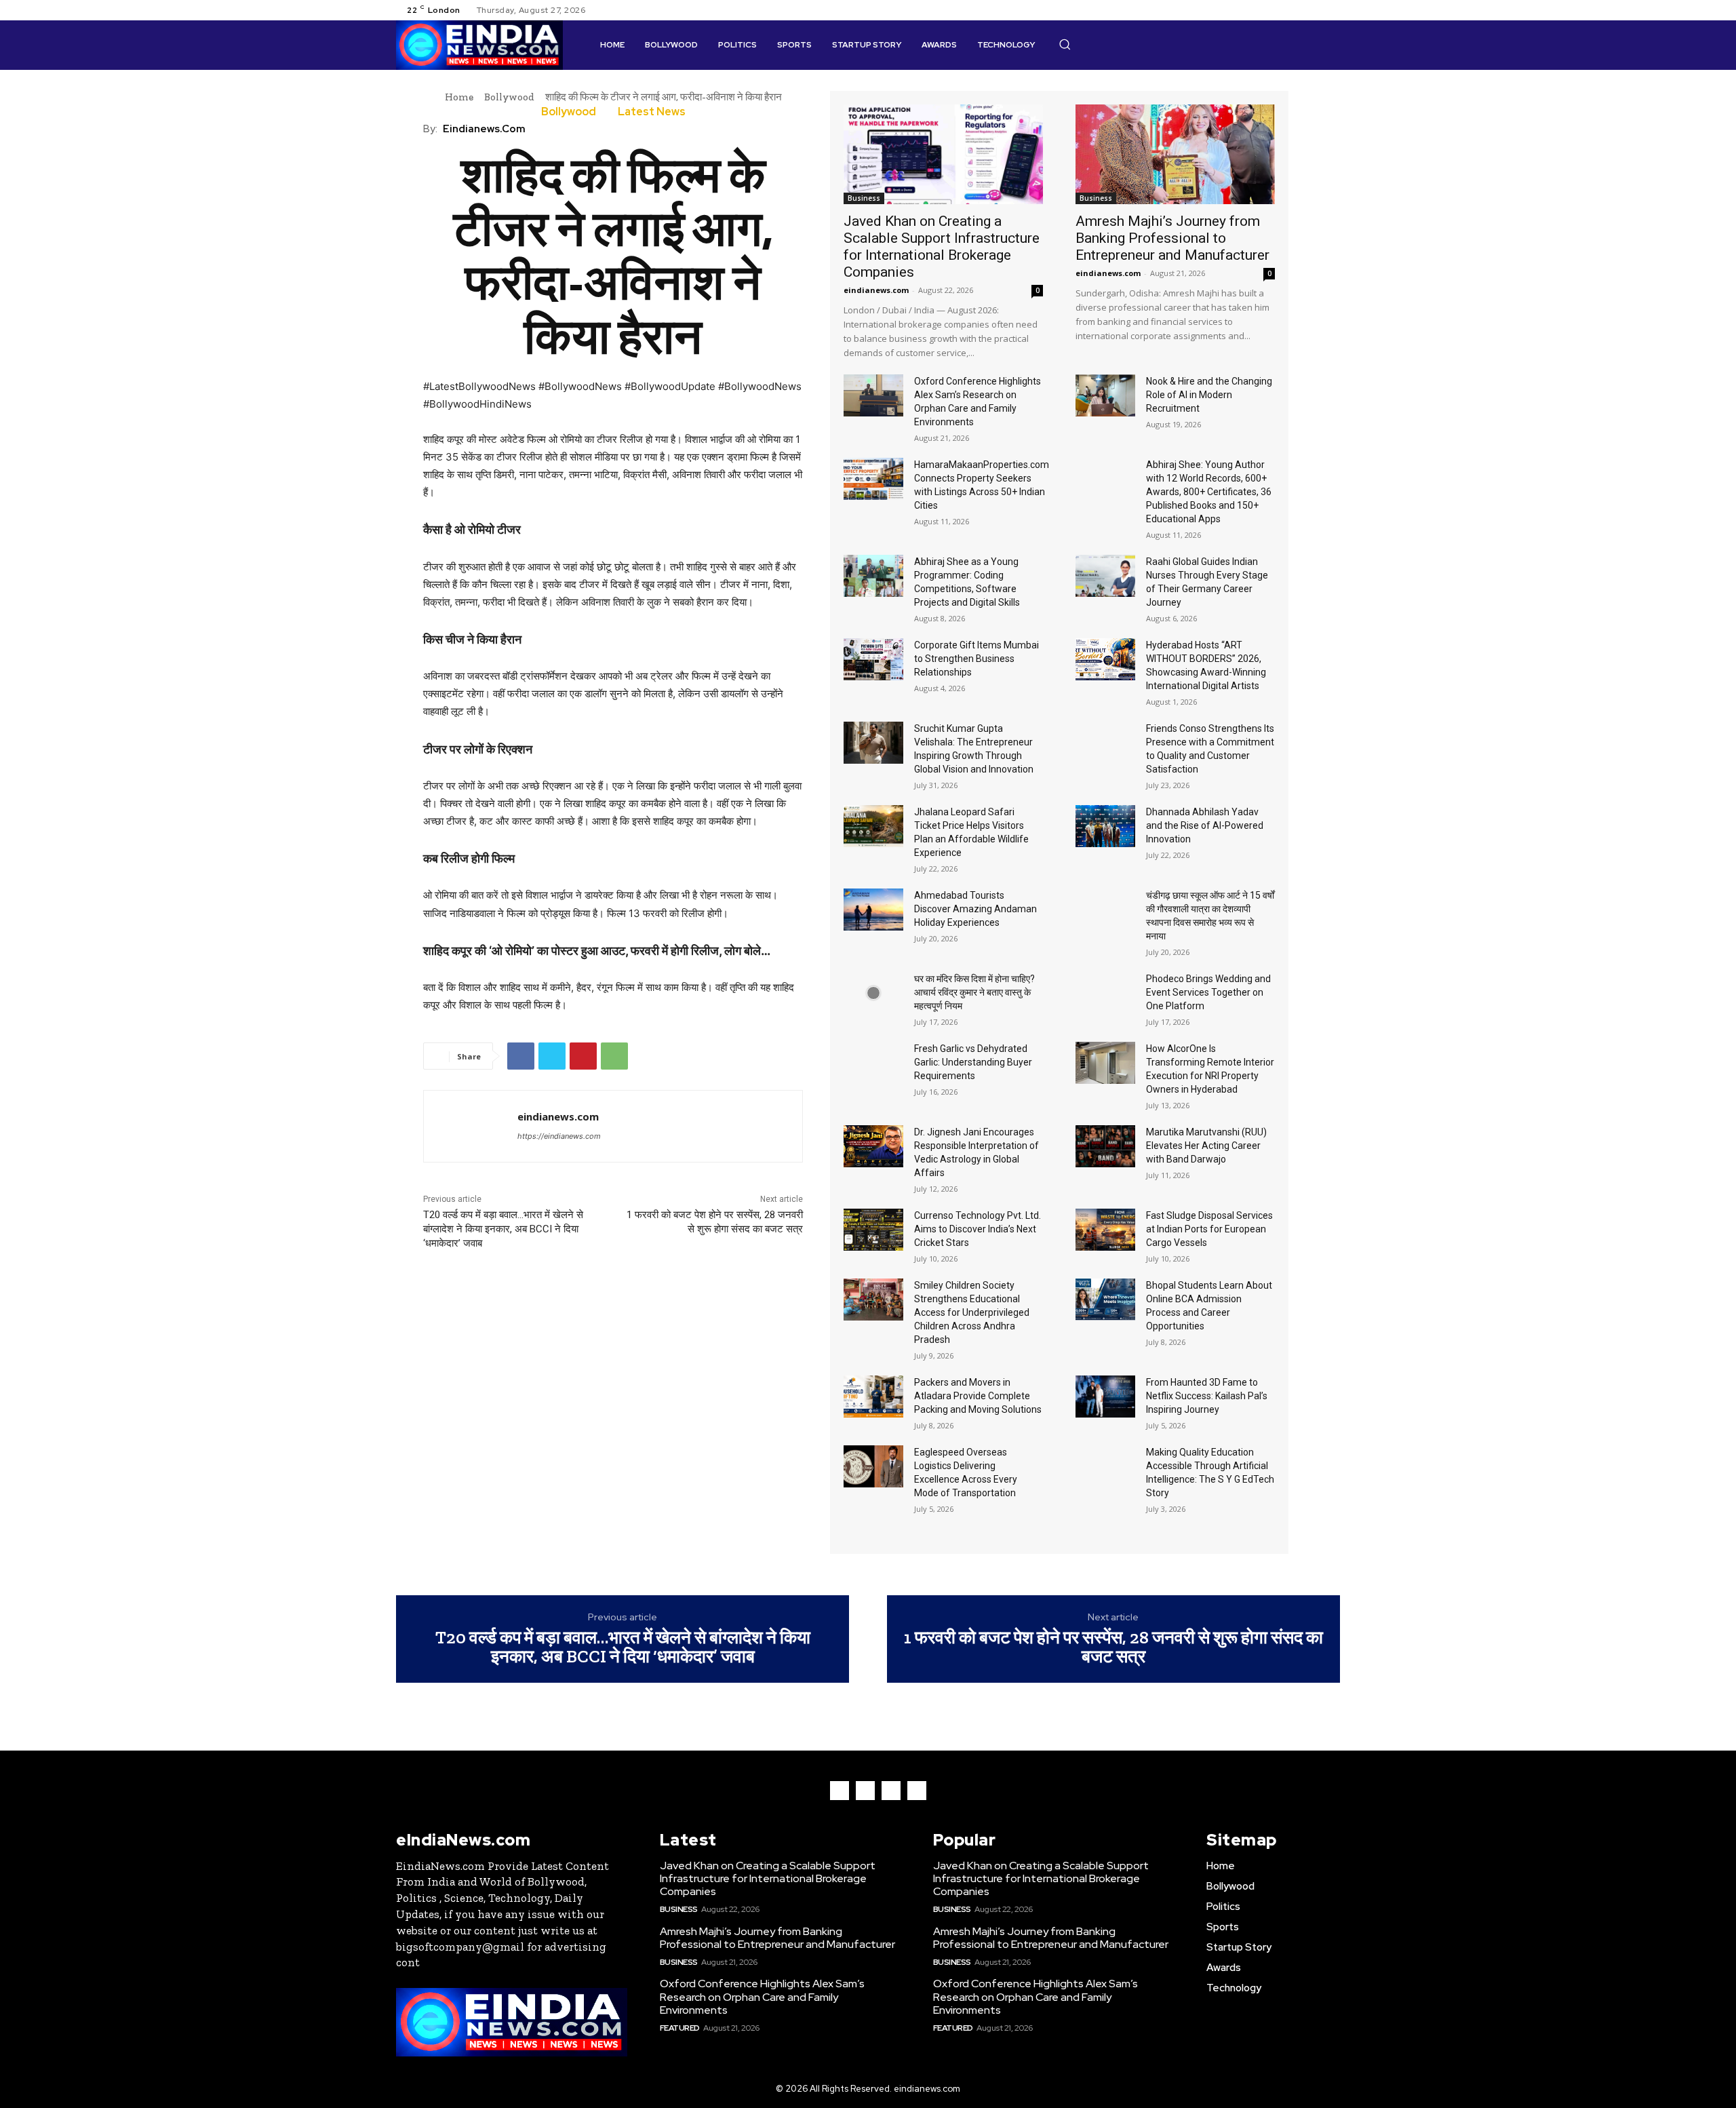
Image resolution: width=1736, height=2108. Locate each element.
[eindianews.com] (471, 1126)
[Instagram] (1299, 10)
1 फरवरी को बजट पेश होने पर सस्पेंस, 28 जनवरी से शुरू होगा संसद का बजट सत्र (1113, 1647)
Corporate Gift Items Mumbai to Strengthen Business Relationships (976, 659)
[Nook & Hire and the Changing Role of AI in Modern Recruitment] (1105, 395)
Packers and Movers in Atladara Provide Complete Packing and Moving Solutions (978, 1396)
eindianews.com (484, 129)
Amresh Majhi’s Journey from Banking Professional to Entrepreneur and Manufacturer (1172, 238)
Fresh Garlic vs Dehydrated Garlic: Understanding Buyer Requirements (973, 1062)
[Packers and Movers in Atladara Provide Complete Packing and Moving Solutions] (873, 1397)
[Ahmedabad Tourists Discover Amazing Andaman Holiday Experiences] (873, 910)
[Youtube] (1332, 10)
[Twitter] (1316, 10)
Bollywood (509, 97)
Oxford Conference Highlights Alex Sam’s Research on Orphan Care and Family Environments (762, 1996)
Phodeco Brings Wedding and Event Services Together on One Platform (1208, 992)
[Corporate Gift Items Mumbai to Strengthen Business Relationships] (873, 659)
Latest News (652, 112)
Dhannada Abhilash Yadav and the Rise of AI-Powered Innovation (1205, 825)
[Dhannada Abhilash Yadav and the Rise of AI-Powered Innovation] (1105, 826)
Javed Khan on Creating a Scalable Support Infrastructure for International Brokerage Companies (942, 247)
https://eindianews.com (559, 1136)
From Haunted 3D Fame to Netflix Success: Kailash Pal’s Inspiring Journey (1207, 1396)
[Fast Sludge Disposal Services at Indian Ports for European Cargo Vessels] (1105, 1230)
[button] (1065, 44)
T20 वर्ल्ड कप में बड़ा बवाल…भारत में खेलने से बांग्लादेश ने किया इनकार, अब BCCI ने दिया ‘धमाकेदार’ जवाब (503, 1229)
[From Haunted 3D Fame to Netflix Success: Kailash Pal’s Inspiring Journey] (1105, 1397)
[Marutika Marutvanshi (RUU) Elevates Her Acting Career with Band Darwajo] (1105, 1146)
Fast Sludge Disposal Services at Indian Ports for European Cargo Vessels (1209, 1229)
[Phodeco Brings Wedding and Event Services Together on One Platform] (1105, 993)
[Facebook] (1283, 10)
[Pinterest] (583, 1056)
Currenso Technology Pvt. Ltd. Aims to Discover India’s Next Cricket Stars (978, 1229)
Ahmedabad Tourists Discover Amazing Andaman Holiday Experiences (975, 909)
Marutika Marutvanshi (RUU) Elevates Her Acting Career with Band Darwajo (1206, 1146)
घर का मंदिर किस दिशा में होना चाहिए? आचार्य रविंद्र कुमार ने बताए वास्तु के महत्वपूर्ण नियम (974, 992)
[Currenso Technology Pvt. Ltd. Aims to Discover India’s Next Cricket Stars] (873, 1230)
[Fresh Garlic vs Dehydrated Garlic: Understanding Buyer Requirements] (873, 1063)
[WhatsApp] (614, 1056)
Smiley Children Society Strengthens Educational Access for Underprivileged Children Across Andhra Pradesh (972, 1312)
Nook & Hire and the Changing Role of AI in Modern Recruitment (1209, 395)
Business (864, 198)
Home (459, 97)
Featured (680, 2028)
